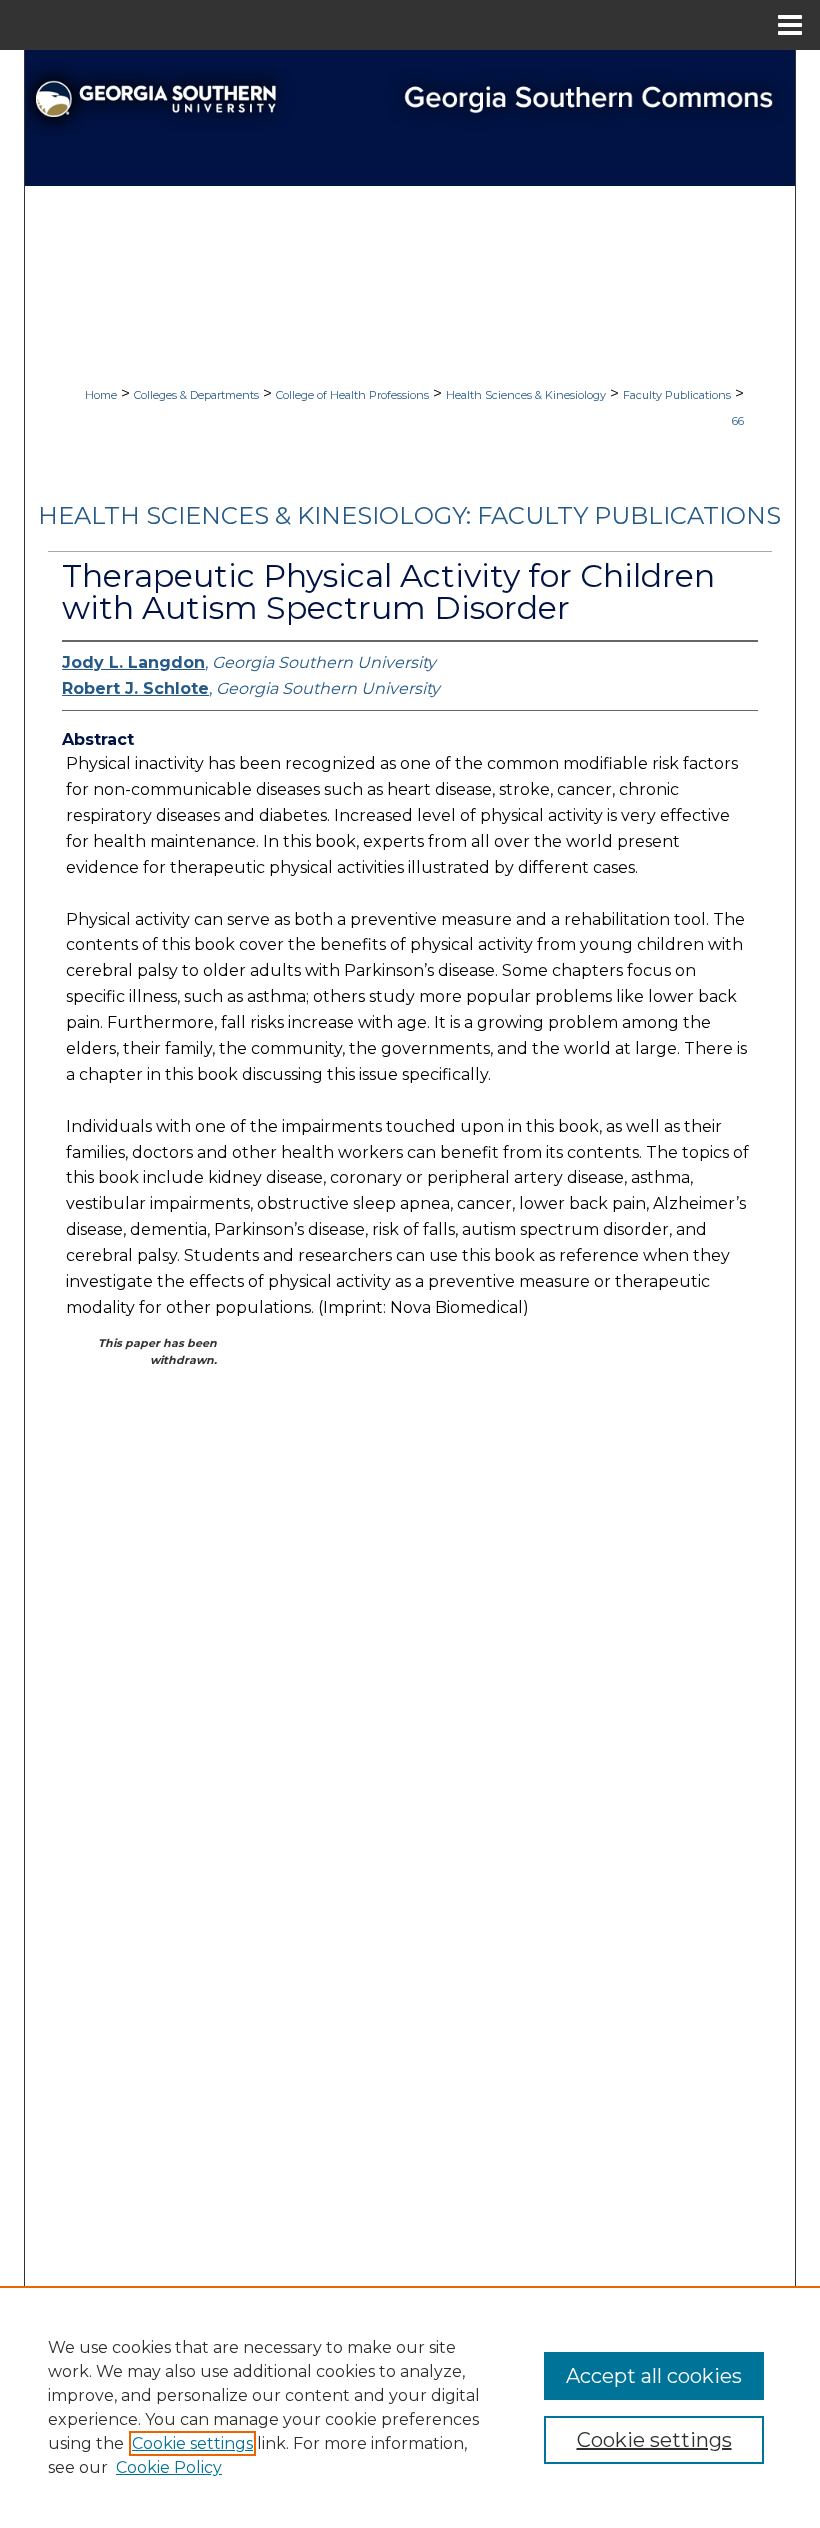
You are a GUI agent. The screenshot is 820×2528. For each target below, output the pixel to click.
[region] (410, 2407)
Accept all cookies (654, 2376)
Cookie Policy (169, 2467)
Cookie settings (192, 2443)
